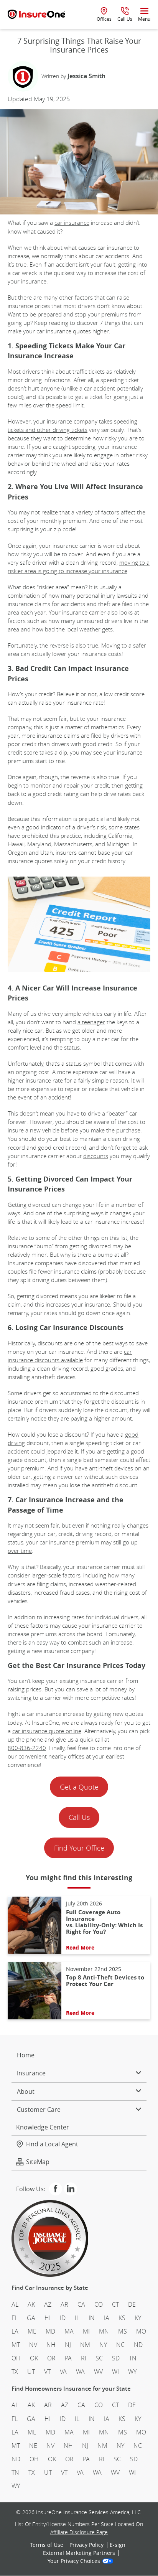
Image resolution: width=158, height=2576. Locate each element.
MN (104, 2331)
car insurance (72, 222)
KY (138, 2318)
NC (120, 2345)
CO (99, 2304)
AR (64, 2304)
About (26, 2091)
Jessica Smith (86, 76)
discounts (96, 1156)
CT (115, 2304)
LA (15, 2331)
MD (50, 2331)
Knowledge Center (43, 2127)
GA (31, 2318)
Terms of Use (47, 2545)
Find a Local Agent (52, 2144)
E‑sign (118, 2545)
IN (92, 2318)
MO (141, 2331)
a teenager (91, 1022)
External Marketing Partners (79, 2553)
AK (31, 2304)
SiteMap (38, 2162)
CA (81, 2304)
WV (98, 2372)
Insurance (31, 2073)
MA (69, 2331)
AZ (48, 2304)
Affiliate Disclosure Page (79, 2532)
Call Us (79, 1817)
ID (63, 2318)
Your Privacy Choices (74, 2561)
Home (26, 2055)
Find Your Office (79, 1848)
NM (85, 2345)
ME (32, 2331)
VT (47, 2372)
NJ (68, 2345)
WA (80, 2372)
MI (86, 2331)
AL (15, 2304)
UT (31, 2372)
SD (116, 2358)
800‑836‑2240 (27, 1748)
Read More (80, 1948)
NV (33, 2345)
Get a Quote (79, 1787)
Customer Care (39, 2110)
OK (34, 2358)
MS (123, 2331)
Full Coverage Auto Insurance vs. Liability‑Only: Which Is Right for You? (104, 1922)
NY (103, 2345)
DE (132, 2304)
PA (68, 2358)
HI (48, 2318)
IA (107, 2318)
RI (84, 2358)
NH (51, 2345)
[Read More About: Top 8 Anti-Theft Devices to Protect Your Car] (35, 1991)
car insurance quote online (47, 1731)
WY (132, 2372)
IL (77, 2318)
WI (115, 2372)
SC (99, 2358)
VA (63, 2372)
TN (133, 2358)
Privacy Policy (86, 2545)
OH (16, 2358)
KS (122, 2318)
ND (138, 2345)
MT (16, 2345)
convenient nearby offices (51, 1756)
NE (33, 2446)
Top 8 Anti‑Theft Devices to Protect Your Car (105, 1981)
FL (15, 2318)
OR (51, 2358)
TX (15, 2372)
